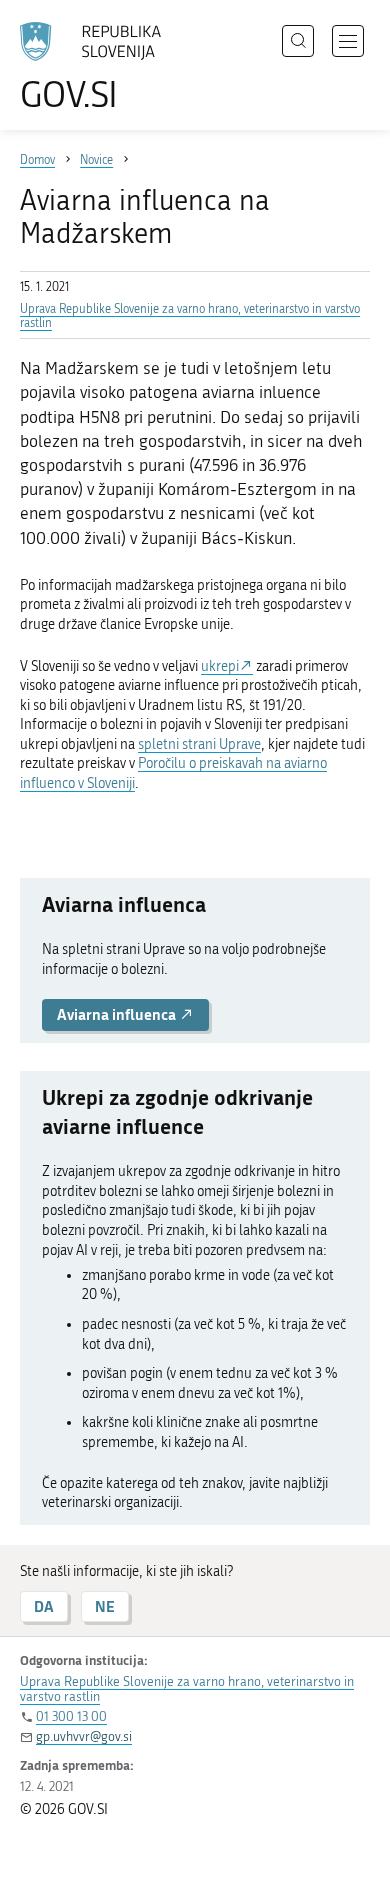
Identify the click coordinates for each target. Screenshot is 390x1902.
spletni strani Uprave (199, 744)
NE (105, 1606)
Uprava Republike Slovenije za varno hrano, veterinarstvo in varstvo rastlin (187, 1689)
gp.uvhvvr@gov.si (84, 1736)
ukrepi (220, 666)
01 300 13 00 (71, 1716)
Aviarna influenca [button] (118, 1014)
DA (44, 1606)
